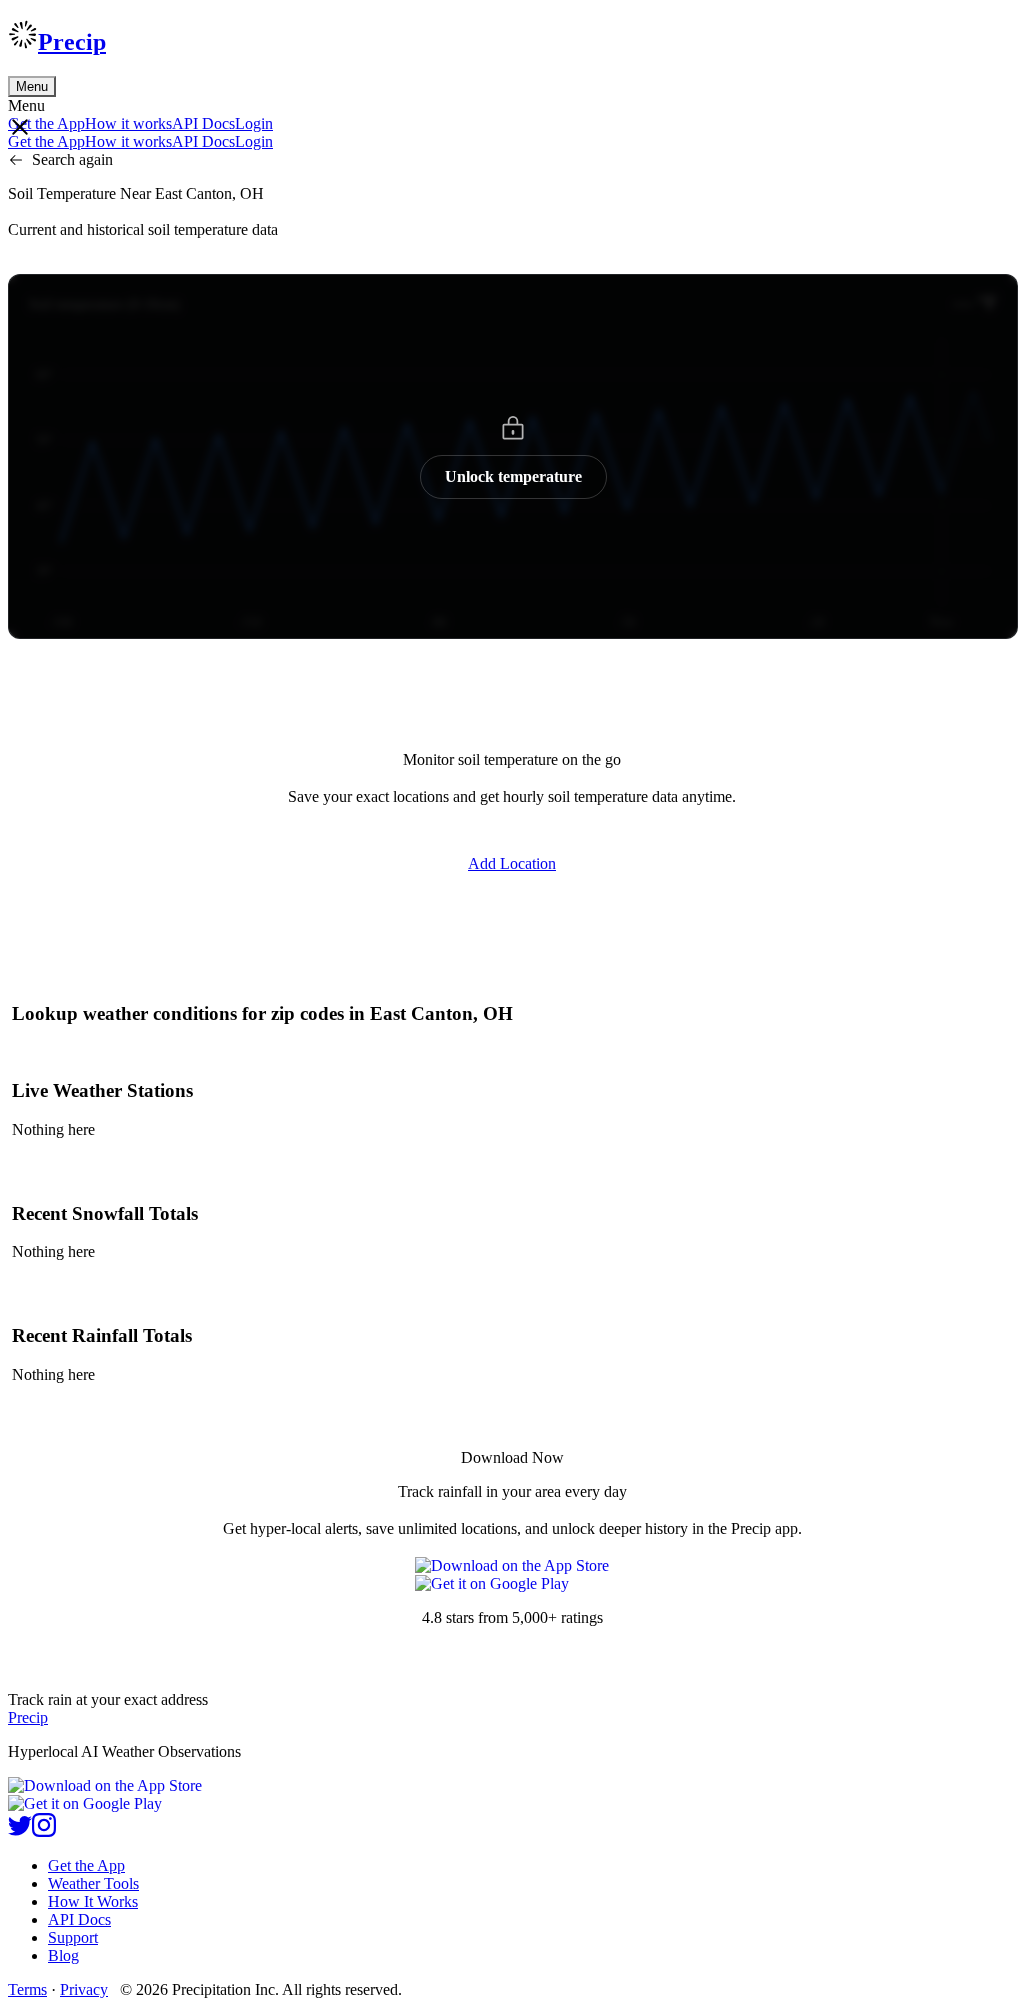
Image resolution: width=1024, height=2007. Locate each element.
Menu (32, 86)
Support (73, 1937)
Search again (72, 159)
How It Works (93, 1901)
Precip (72, 42)
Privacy (84, 1989)
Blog (63, 1955)
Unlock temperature (513, 476)
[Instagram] (44, 1831)
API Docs (203, 123)
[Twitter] (20, 1831)
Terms (27, 1989)
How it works (128, 123)
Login (254, 123)
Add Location (512, 863)
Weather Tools (93, 1883)
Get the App (86, 1865)
